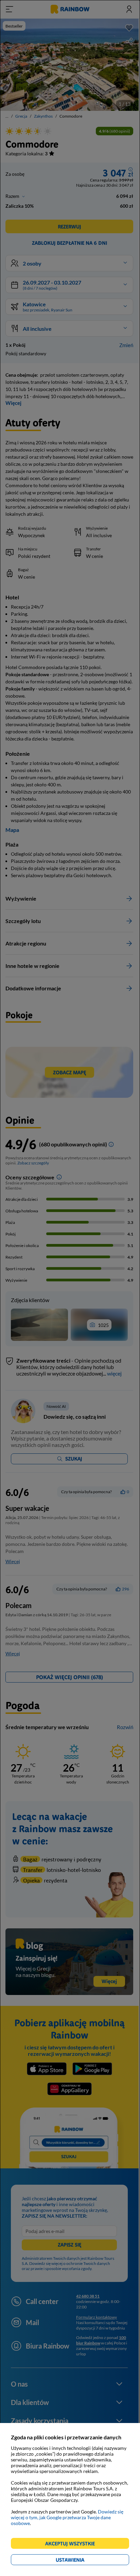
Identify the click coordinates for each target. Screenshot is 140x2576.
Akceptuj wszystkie (73, 2545)
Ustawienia (82, 2561)
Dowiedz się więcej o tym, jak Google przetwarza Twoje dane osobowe (67, 2517)
